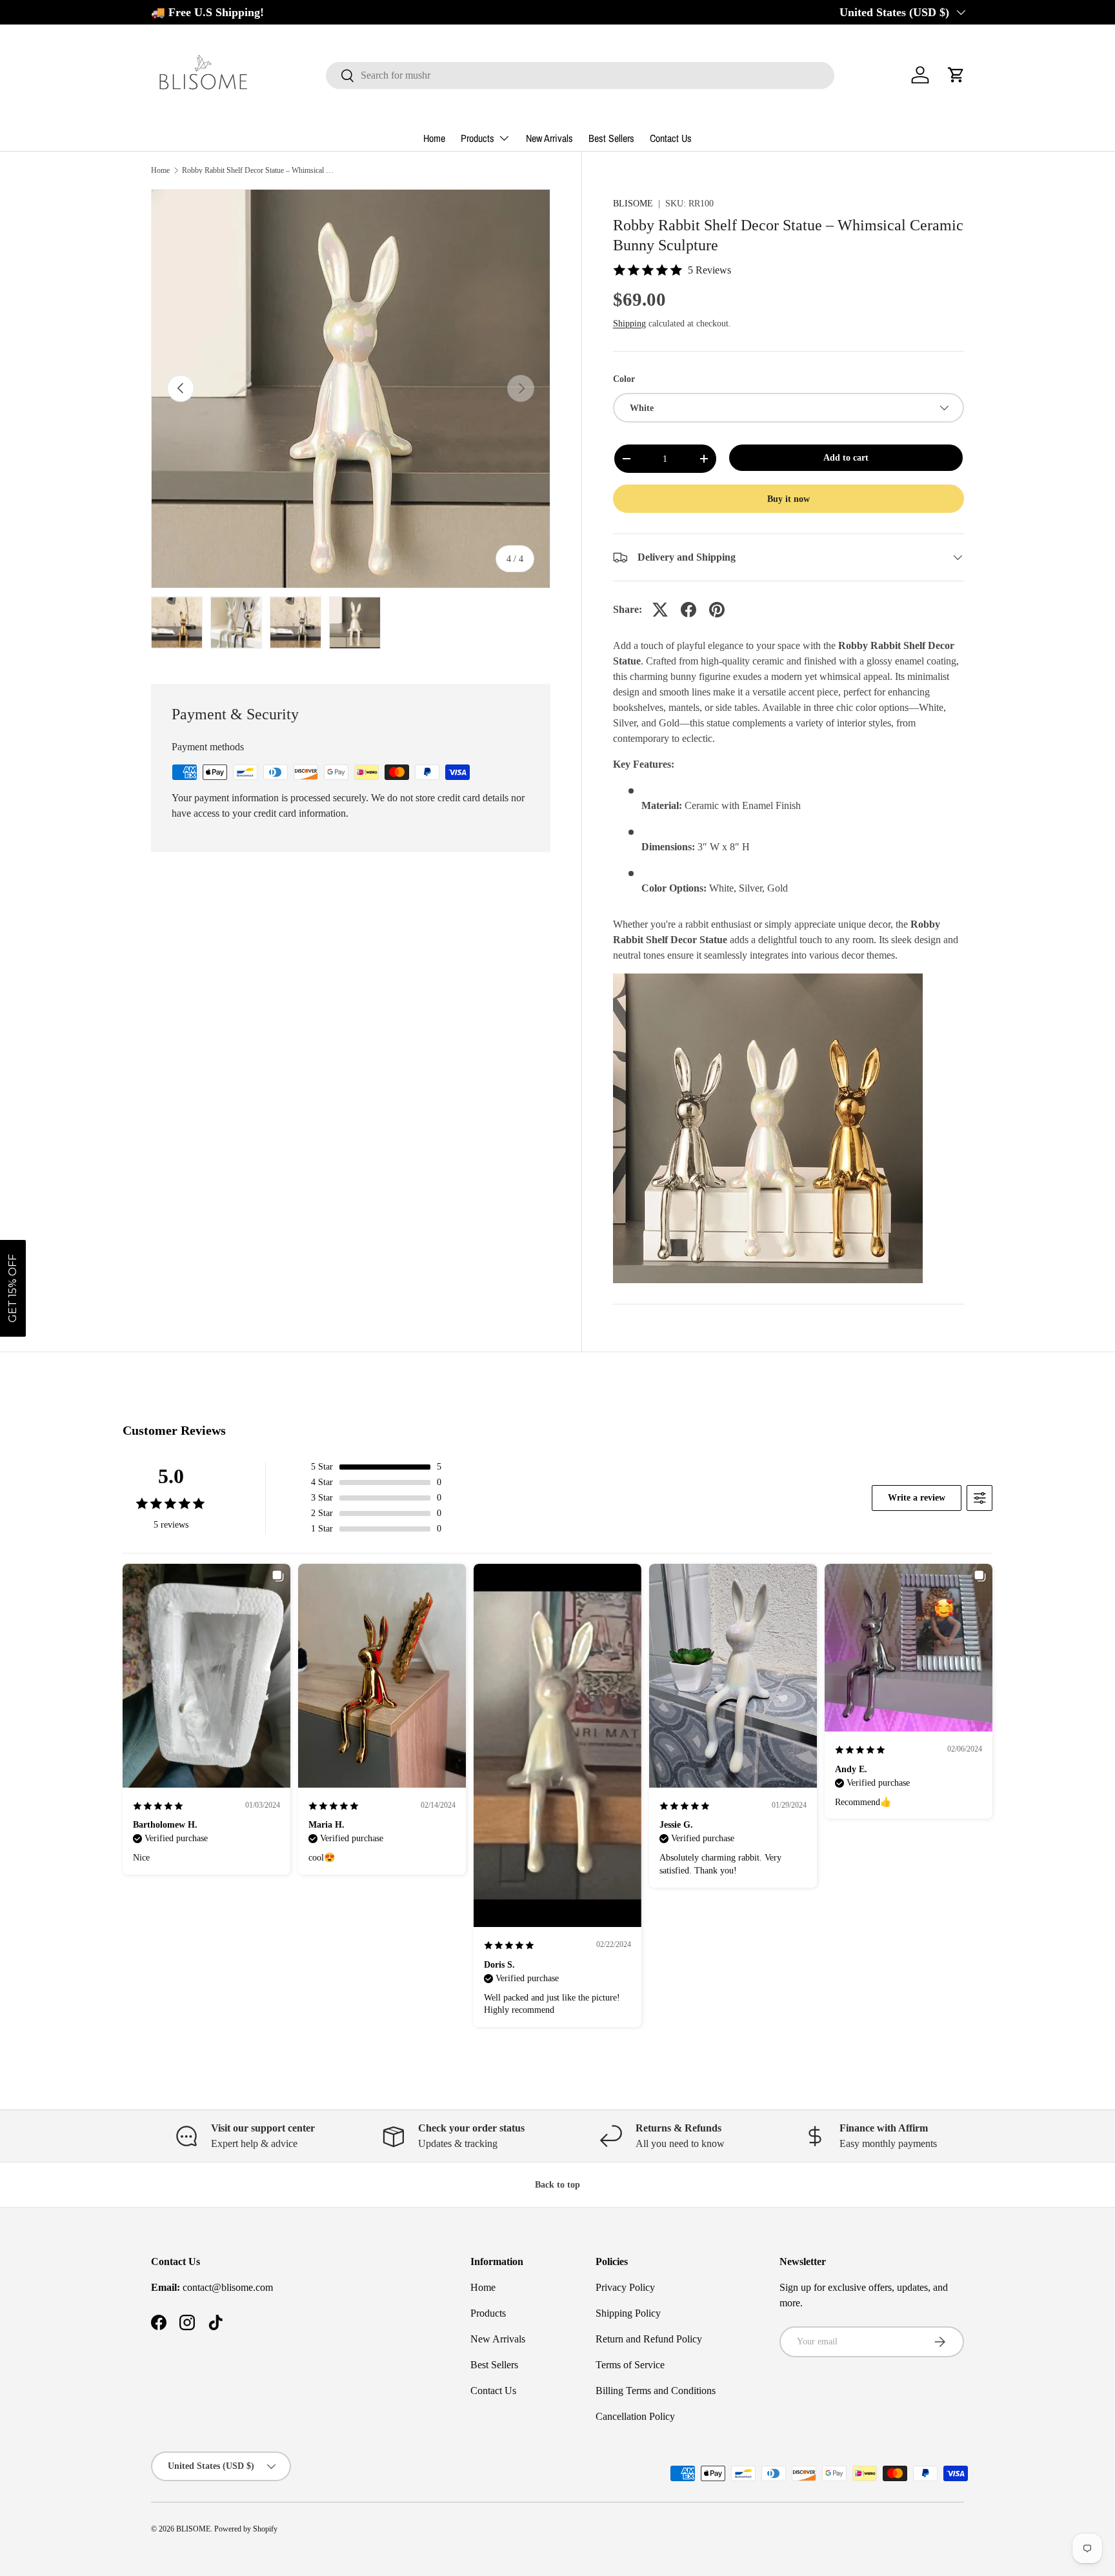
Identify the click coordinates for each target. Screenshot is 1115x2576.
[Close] (545, 1177)
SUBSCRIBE (467, 1343)
